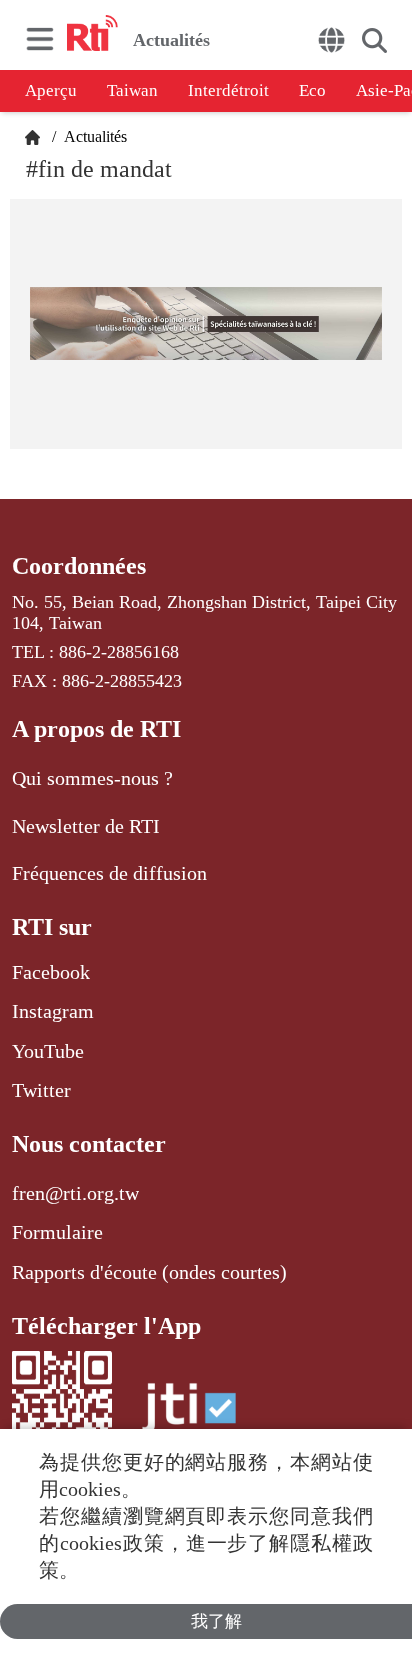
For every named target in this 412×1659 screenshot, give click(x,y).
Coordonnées (79, 566)
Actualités (93, 136)
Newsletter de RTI (86, 826)
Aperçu (51, 90)
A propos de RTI (96, 729)
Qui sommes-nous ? (92, 778)
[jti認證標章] (189, 1417)
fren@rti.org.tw (75, 1193)
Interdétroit (228, 90)
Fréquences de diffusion (109, 873)
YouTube (48, 1051)
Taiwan (132, 90)
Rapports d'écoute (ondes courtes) (149, 1272)
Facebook (51, 972)
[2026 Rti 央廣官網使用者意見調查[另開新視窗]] (206, 324)
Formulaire (57, 1232)
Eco (312, 90)
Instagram (53, 1011)
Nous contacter (89, 1144)
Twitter (41, 1090)
